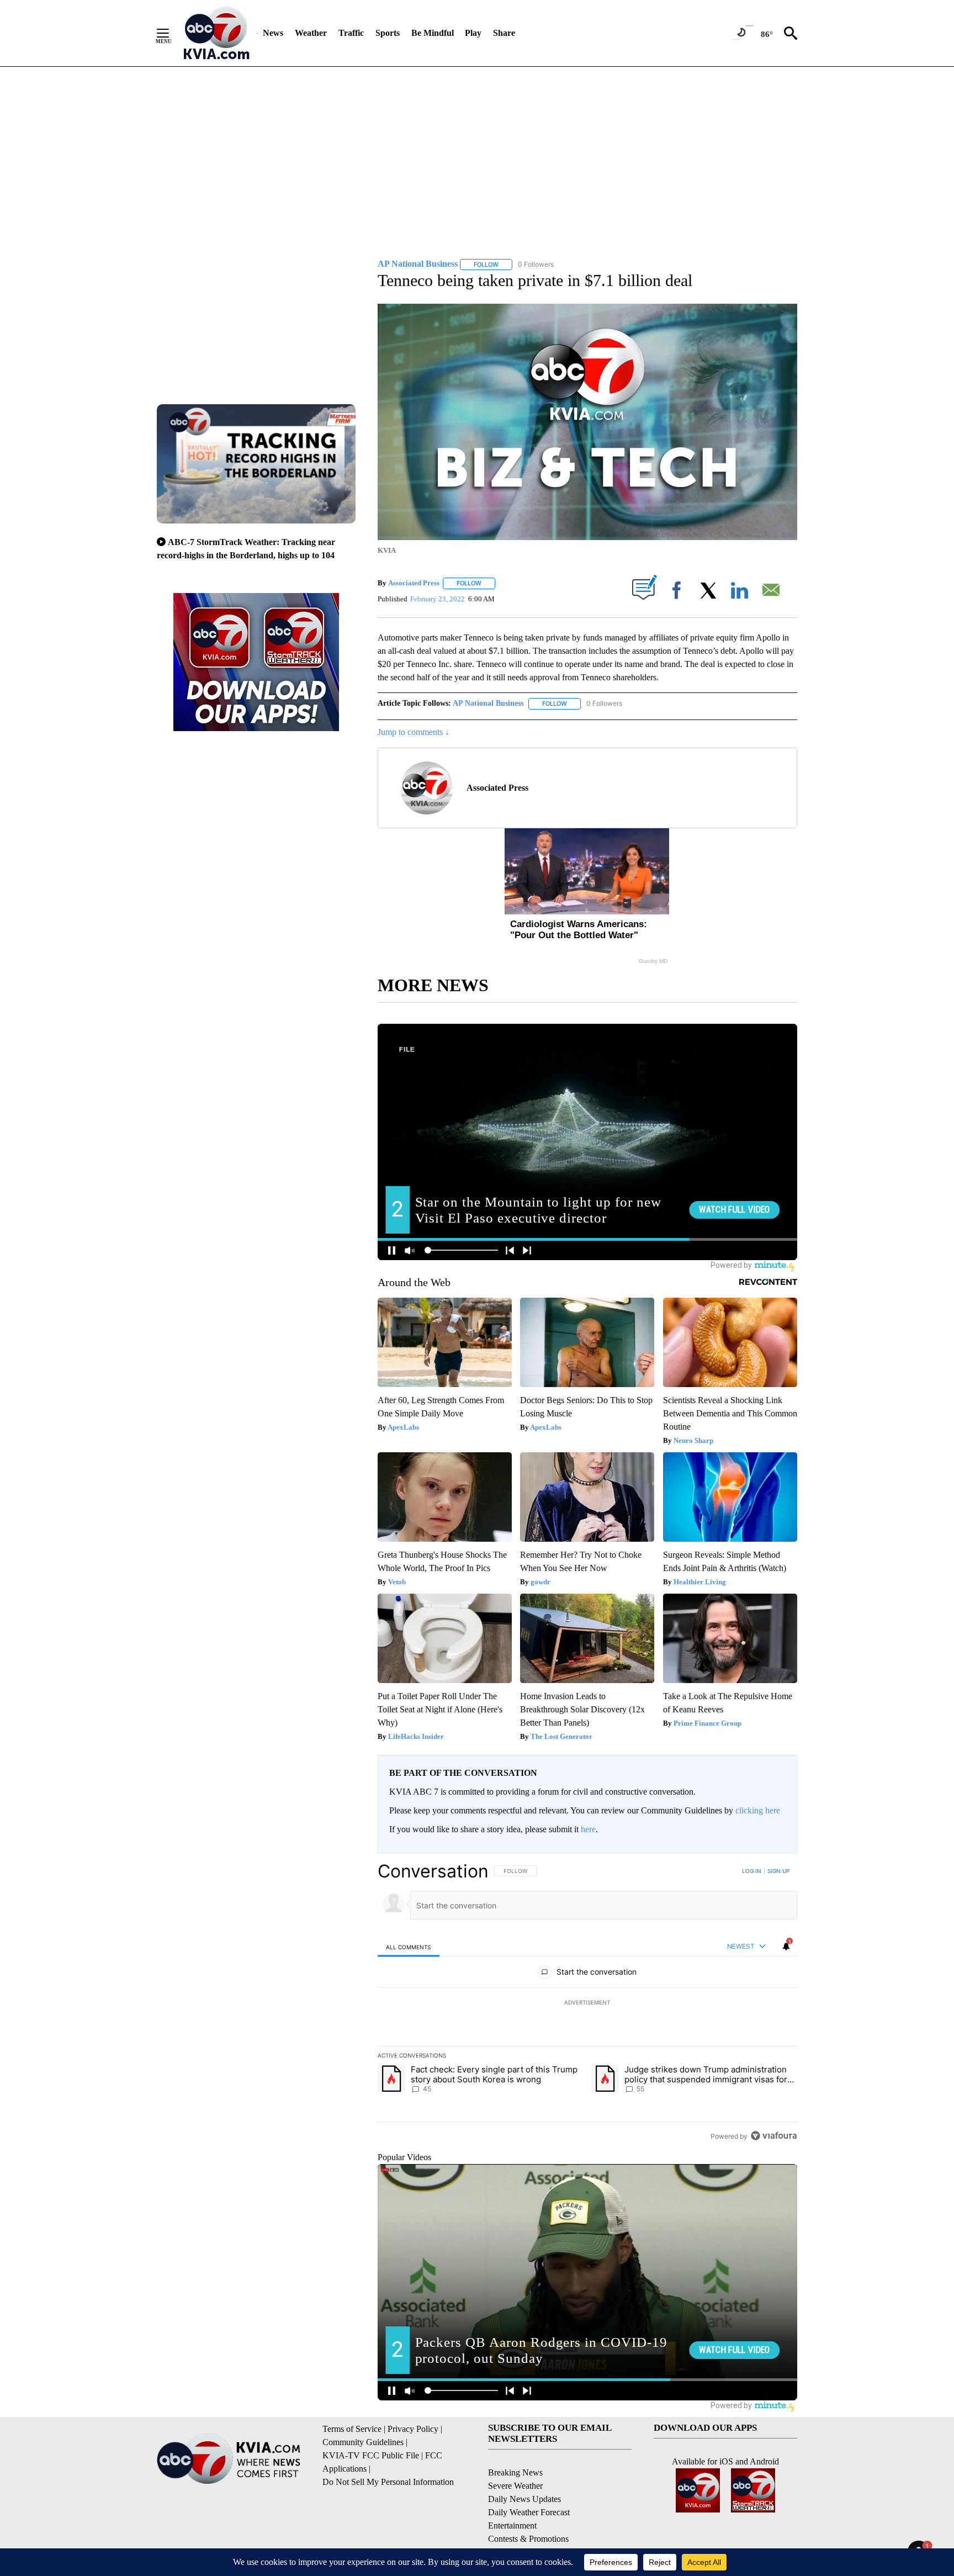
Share (504, 33)
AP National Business (488, 703)
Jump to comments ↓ (414, 732)
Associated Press (414, 583)
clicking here (758, 1810)
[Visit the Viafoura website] (774, 2136)
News (273, 33)
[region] (587, 2003)
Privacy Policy (413, 2429)
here (588, 1829)
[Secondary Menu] (171, 33)
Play (473, 33)
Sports (388, 33)
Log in (752, 1871)
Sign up (778, 1871)
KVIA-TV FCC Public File (371, 2455)
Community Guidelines (363, 2442)
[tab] (409, 1947)
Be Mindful (433, 33)
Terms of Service (352, 2429)
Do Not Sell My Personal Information (388, 2482)
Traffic (351, 33)
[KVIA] (217, 33)
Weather (311, 33)
